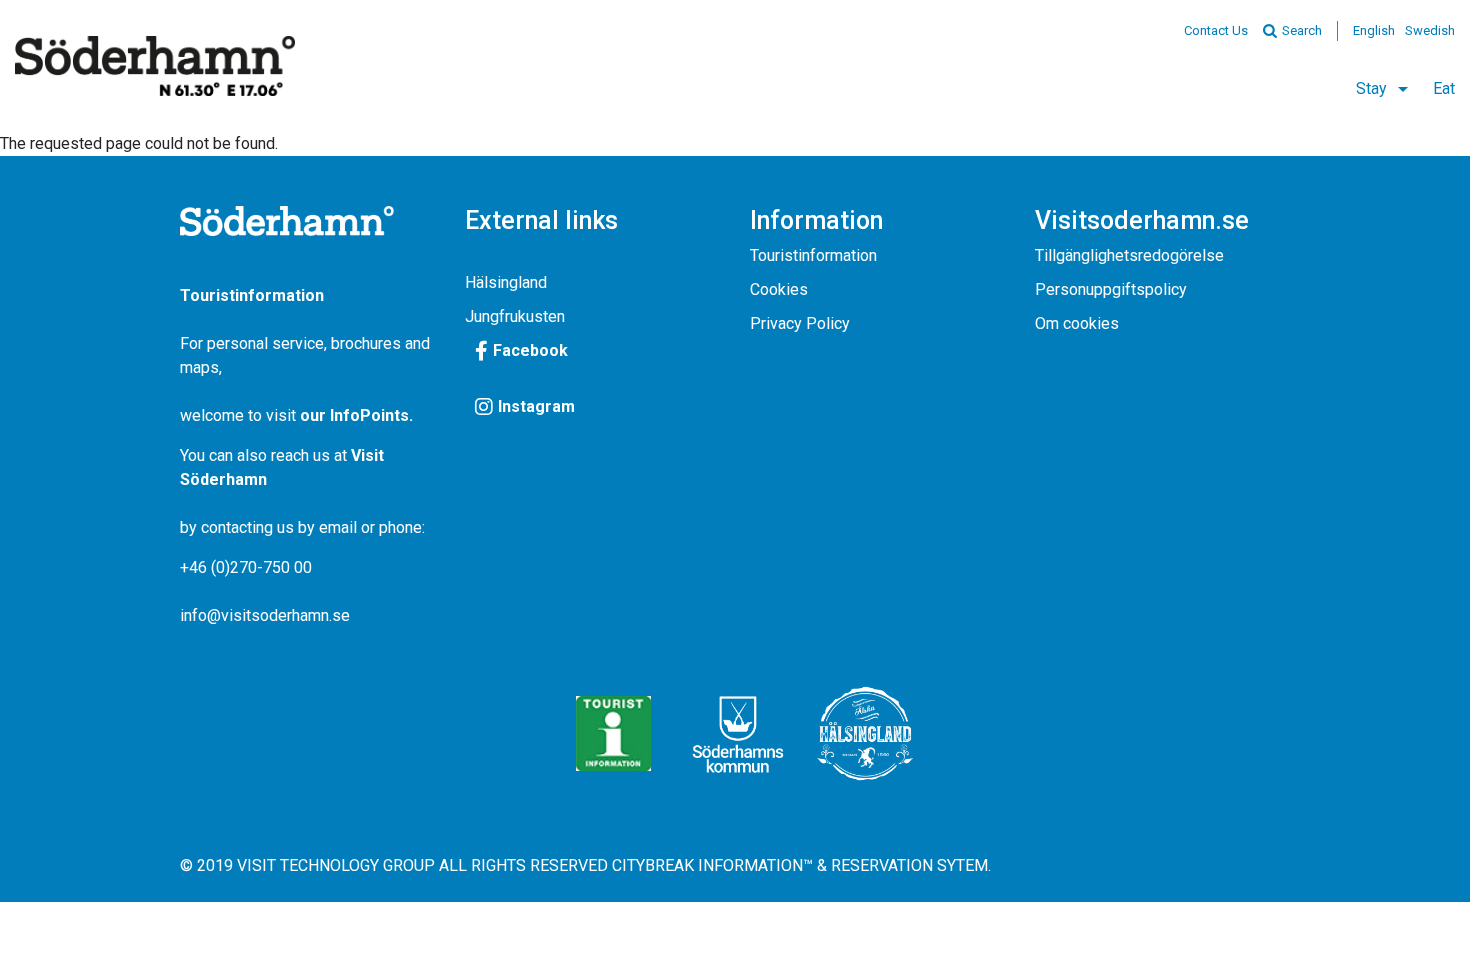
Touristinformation (813, 255)
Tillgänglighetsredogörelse (1129, 255)
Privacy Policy (800, 323)
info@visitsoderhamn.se (265, 615)
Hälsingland (506, 282)
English (1374, 30)
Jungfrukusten (515, 316)
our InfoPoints (354, 415)
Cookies (779, 289)
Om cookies (1077, 323)
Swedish (1430, 30)
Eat (1444, 88)
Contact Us (1216, 30)
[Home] (155, 66)
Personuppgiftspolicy (1111, 289)
